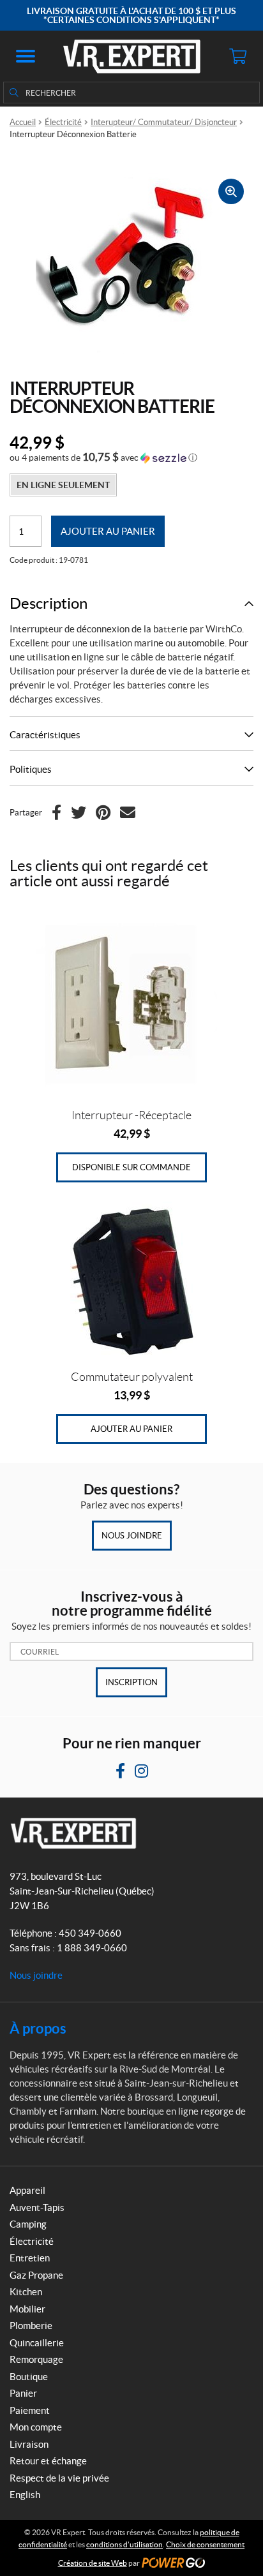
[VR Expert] (132, 56)
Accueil (23, 122)
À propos (38, 2028)
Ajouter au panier (108, 531)
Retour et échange (48, 2461)
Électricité (63, 122)
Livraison (29, 2444)
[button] (26, 56)
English (25, 2495)
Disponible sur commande (131, 1167)
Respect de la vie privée (59, 2478)
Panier (23, 2393)
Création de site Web (93, 2563)
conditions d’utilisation (124, 2544)
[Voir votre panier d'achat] (237, 56)
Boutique (29, 2377)
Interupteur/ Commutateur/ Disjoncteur (164, 122)
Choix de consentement (205, 2544)
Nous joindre (132, 1536)
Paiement (30, 2410)
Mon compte (36, 2427)
